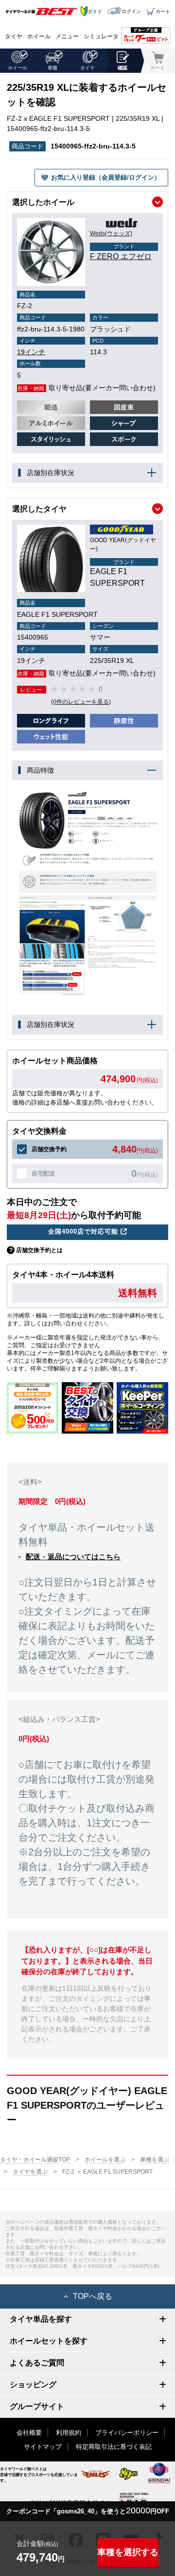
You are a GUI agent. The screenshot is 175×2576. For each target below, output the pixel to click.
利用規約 (69, 2433)
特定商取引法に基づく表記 (114, 2447)
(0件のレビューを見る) (81, 702)
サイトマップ (43, 2447)
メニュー (67, 36)
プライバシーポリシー (127, 2433)
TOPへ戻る (93, 2296)
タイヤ (14, 36)
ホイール (39, 36)
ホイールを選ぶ (105, 2160)
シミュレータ (101, 36)
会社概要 (29, 2433)
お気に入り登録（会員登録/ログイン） (106, 177)
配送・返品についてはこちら (73, 1557)
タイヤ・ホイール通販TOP (35, 2160)
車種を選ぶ (155, 2160)
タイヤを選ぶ (30, 2172)
